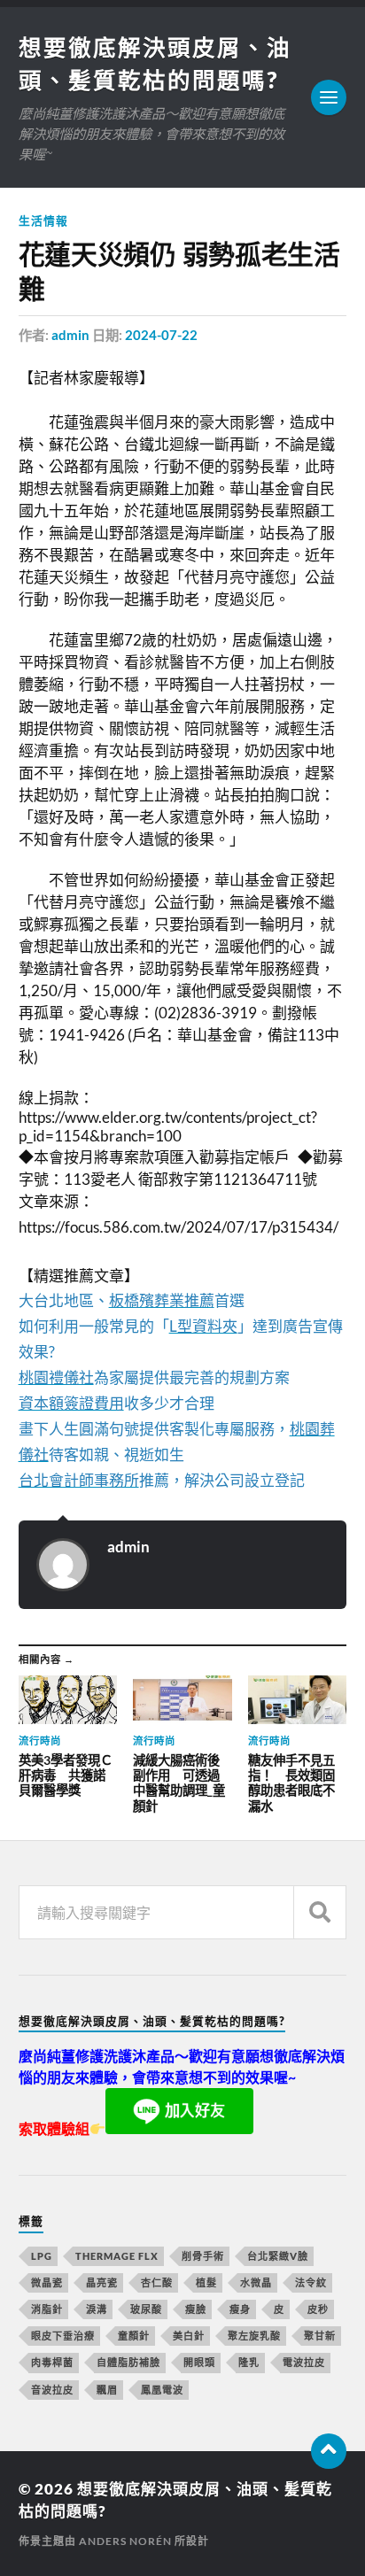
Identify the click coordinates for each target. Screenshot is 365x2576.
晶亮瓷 (102, 2282)
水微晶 (256, 2282)
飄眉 (107, 2390)
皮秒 (318, 2309)
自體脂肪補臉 (128, 2362)
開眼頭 (199, 2362)
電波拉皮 (304, 2362)
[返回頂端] (329, 2451)
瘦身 (240, 2309)
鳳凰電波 (162, 2390)
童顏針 (134, 2336)
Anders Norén (125, 2541)
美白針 (189, 2336)
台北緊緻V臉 (278, 2256)
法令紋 (311, 2282)
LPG (42, 2256)
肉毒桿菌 (52, 2362)
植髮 (206, 2282)
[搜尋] (320, 1912)
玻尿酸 (146, 2309)
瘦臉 (196, 2309)
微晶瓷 (47, 2282)
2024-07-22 (161, 335)
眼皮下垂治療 (63, 2336)
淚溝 (97, 2309)
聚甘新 (320, 2336)
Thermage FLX (117, 2256)
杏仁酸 (157, 2282)
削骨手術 (203, 2256)
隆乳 (249, 2362)
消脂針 (47, 2309)
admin (70, 335)
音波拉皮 (52, 2390)
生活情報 (43, 220)
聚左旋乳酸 (254, 2336)
